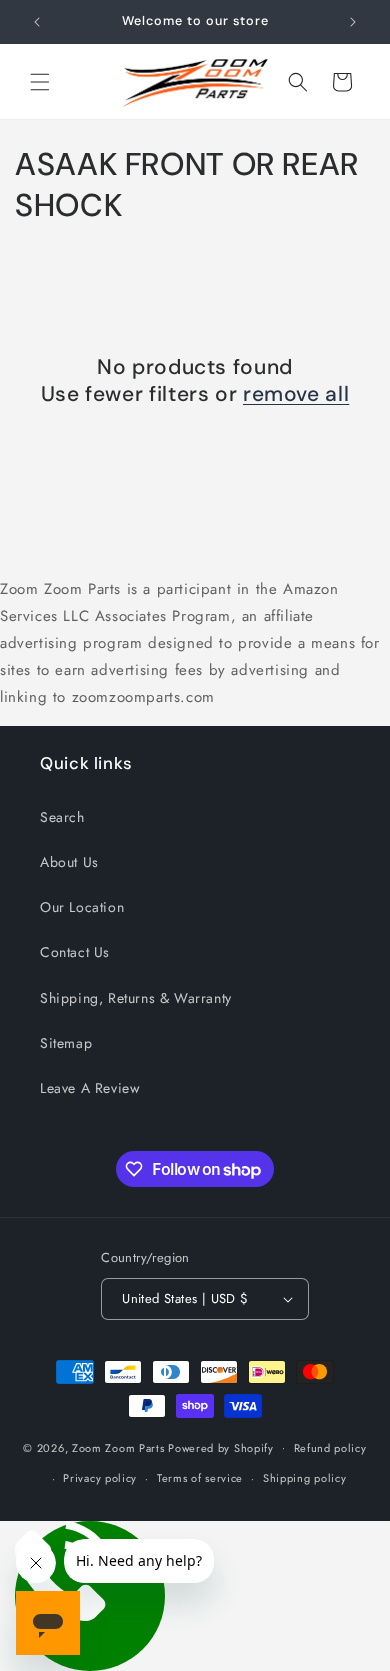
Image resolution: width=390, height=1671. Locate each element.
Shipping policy (305, 1478)
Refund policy (330, 1448)
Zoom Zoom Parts (118, 1447)
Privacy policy (100, 1478)
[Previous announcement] (37, 22)
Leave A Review (90, 1088)
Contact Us (75, 952)
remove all (296, 394)
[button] (40, 82)
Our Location (82, 907)
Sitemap (66, 1043)
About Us (69, 862)
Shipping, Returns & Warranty (136, 998)
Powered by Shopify (221, 1447)
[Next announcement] (353, 22)
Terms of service (200, 1478)
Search (62, 817)
